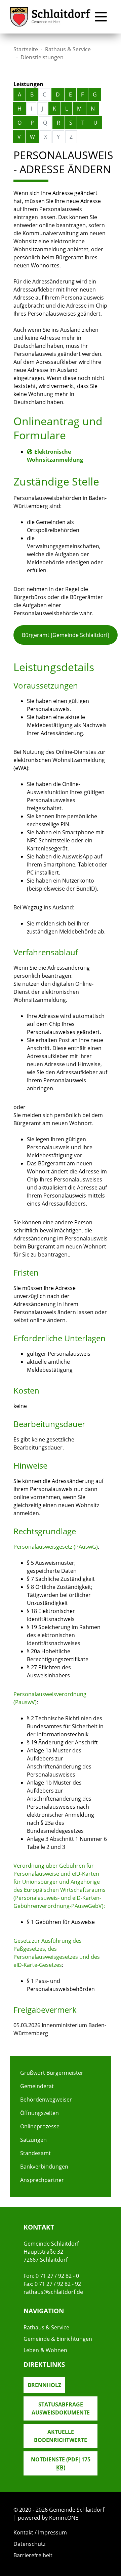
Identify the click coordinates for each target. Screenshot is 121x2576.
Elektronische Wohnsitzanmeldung (55, 456)
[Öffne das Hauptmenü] (101, 17)
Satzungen (33, 2140)
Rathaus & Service (68, 49)
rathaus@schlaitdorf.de (53, 2292)
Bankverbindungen (44, 2167)
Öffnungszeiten (39, 2113)
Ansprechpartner (42, 2180)
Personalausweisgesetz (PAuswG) (56, 1547)
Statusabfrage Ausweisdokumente (61, 2408)
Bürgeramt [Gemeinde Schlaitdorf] (66, 635)
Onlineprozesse (40, 2126)
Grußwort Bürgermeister (52, 2073)
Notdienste (61, 2463)
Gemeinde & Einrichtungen (58, 2339)
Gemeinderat (37, 2086)
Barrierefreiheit (33, 2555)
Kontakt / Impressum (40, 2532)
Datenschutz (29, 2544)
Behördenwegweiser (46, 2100)
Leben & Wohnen (45, 2350)
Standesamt (35, 2153)
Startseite (26, 49)
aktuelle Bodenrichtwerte (61, 2436)
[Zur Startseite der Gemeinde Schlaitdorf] (50, 17)
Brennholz (44, 2385)
